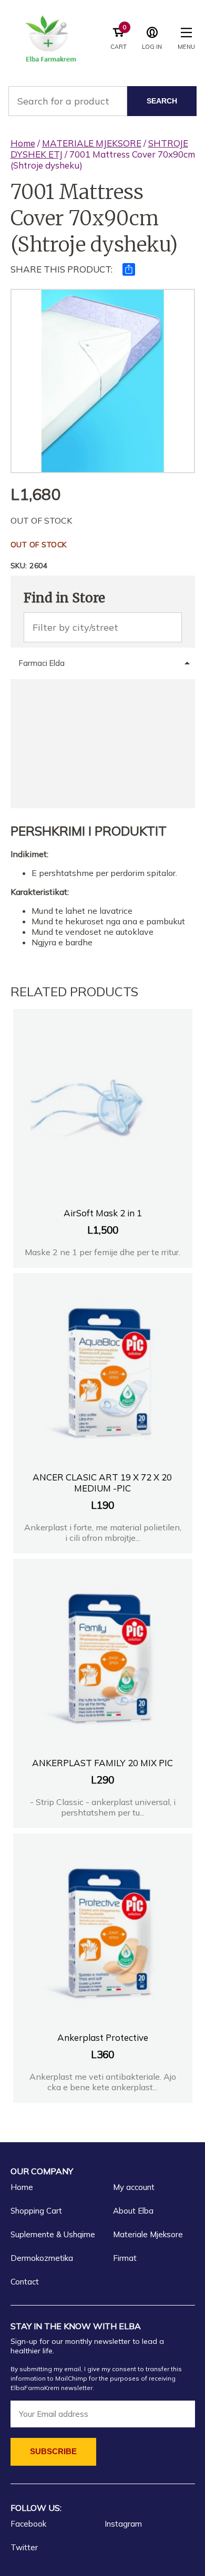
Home (23, 143)
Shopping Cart (36, 2211)
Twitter (24, 2547)
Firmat (125, 2258)
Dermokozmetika (42, 2258)
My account (134, 2187)
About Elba (133, 2211)
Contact (25, 2282)
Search (162, 101)
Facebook (28, 2524)
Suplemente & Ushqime (53, 2234)
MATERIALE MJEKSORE (92, 143)
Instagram (123, 2524)
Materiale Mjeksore (148, 2234)
